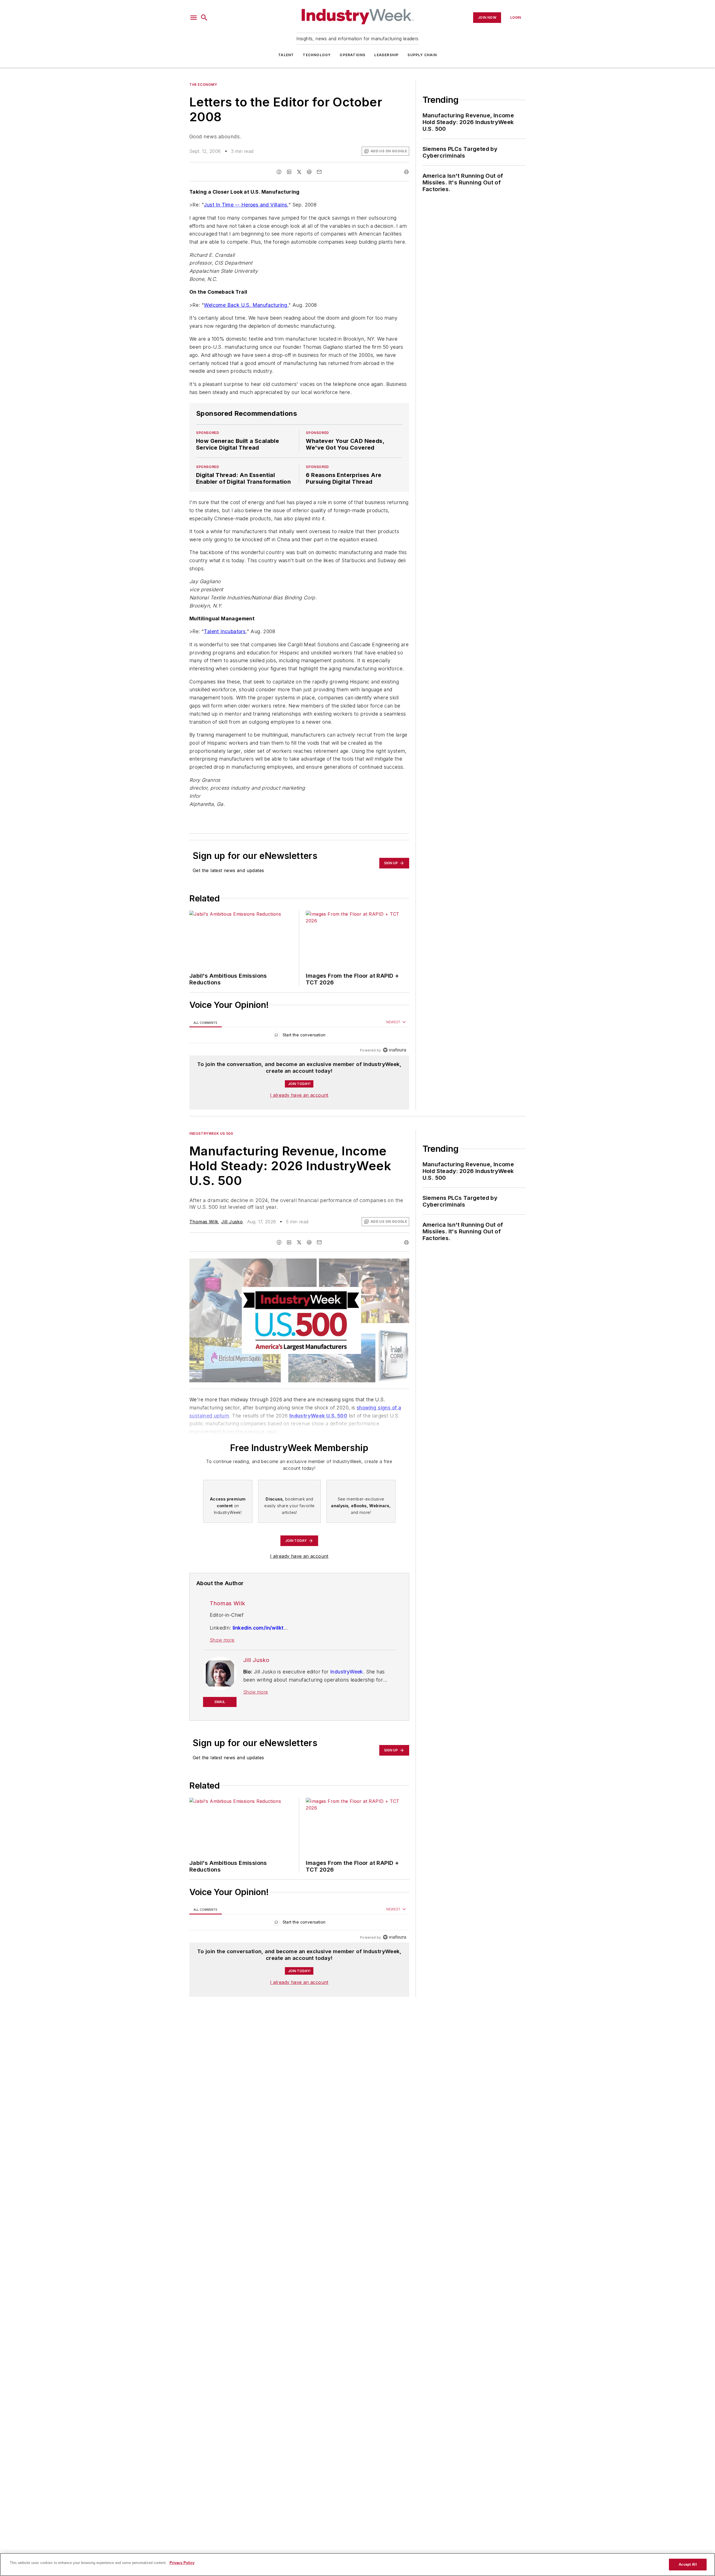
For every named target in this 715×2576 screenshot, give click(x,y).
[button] (194, 18)
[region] (299, 1036)
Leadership (386, 55)
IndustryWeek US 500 (211, 1133)
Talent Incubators (225, 631)
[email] (319, 172)
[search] (204, 18)
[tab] (206, 1022)
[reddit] (309, 172)
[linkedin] (289, 172)
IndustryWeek (347, 1672)
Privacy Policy (182, 2563)
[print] (406, 172)
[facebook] (279, 172)
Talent (286, 55)
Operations (352, 55)
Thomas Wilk (204, 1222)
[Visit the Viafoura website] (395, 1050)
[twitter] (299, 172)
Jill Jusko (232, 1222)
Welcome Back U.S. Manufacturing (246, 305)
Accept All (688, 2564)
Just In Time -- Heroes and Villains (246, 205)
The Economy (203, 85)
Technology (317, 55)
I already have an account (299, 1095)
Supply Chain (422, 55)
